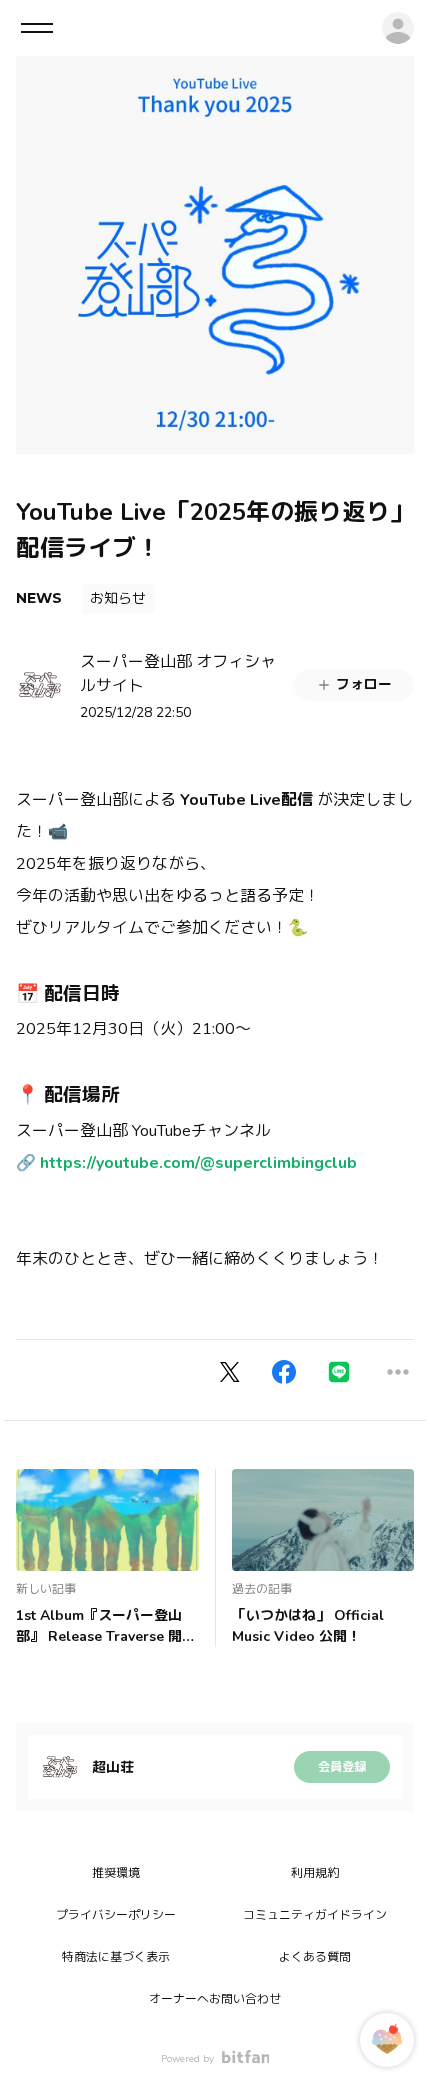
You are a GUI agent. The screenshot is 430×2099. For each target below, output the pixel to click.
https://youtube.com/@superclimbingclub (198, 1163)
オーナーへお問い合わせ (215, 1999)
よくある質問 (315, 1957)
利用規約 (315, 1873)
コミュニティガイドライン (315, 1915)
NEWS (39, 598)
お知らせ (118, 598)
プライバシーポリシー (116, 1915)
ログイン (398, 28)
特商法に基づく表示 (116, 1957)
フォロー (364, 684)
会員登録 (342, 1767)
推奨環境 (116, 1873)
